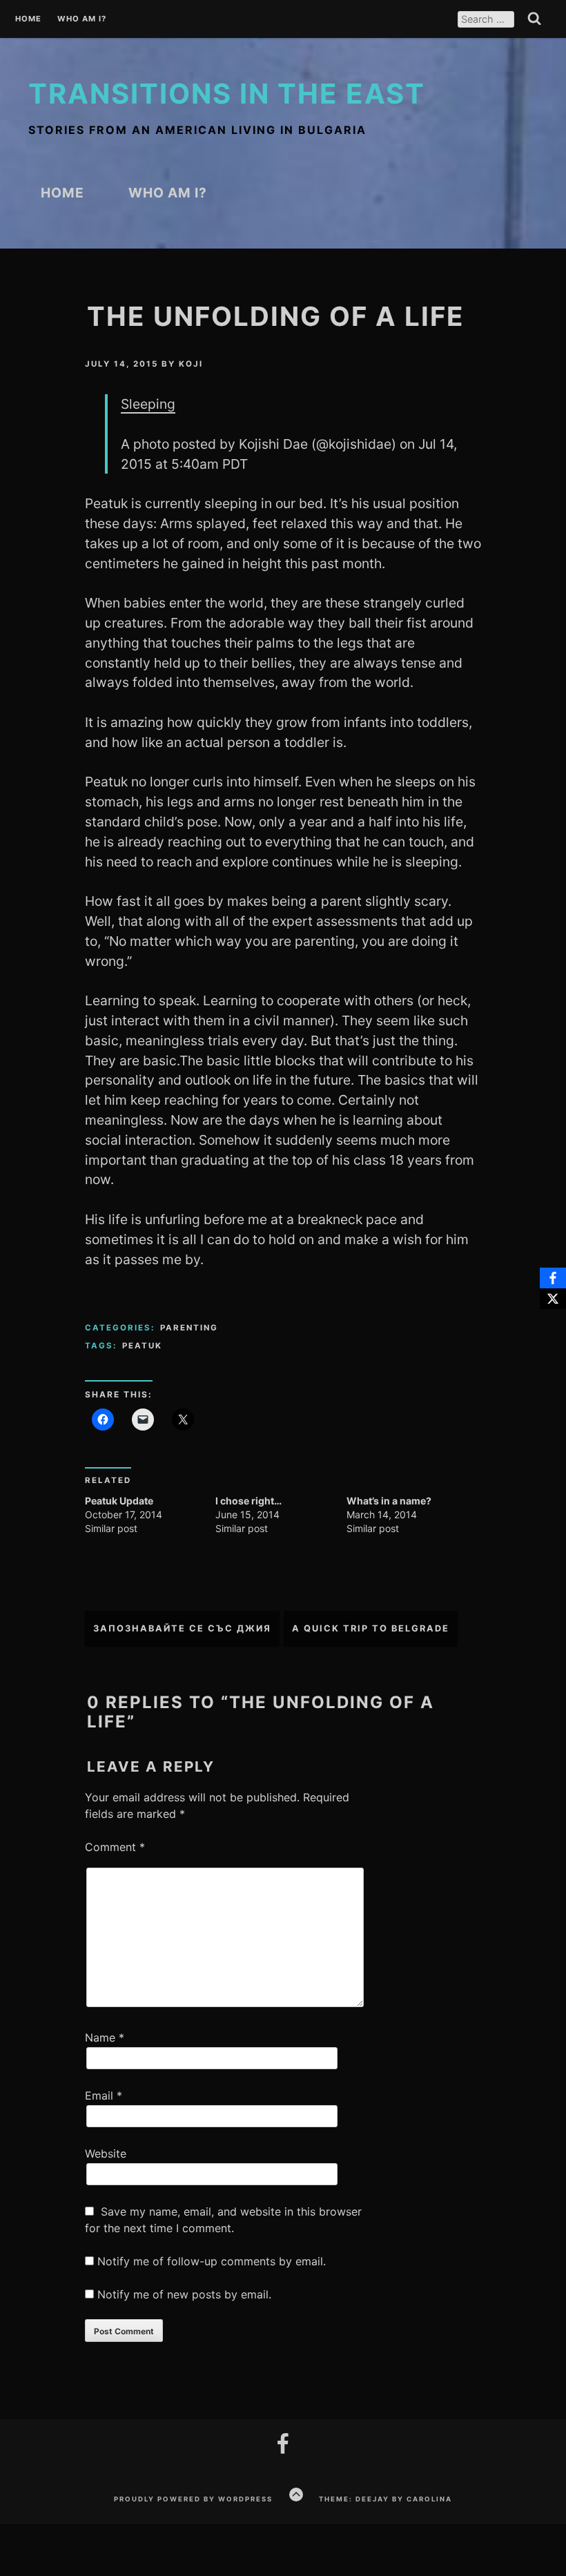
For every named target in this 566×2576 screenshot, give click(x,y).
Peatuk (142, 1346)
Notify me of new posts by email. (184, 2294)
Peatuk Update (119, 1501)
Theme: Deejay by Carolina (386, 2499)
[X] (553, 1299)
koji (191, 364)
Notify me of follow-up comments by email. (212, 2261)
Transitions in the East (227, 94)
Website (106, 2153)
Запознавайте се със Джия (182, 1628)
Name (105, 2037)
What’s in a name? (389, 1501)
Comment (115, 1847)
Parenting (189, 1328)
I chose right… (248, 1501)
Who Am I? (82, 19)
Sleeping (148, 404)
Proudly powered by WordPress (193, 2499)
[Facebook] (553, 1278)
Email (104, 2095)
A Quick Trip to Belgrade (371, 1628)
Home (28, 19)
